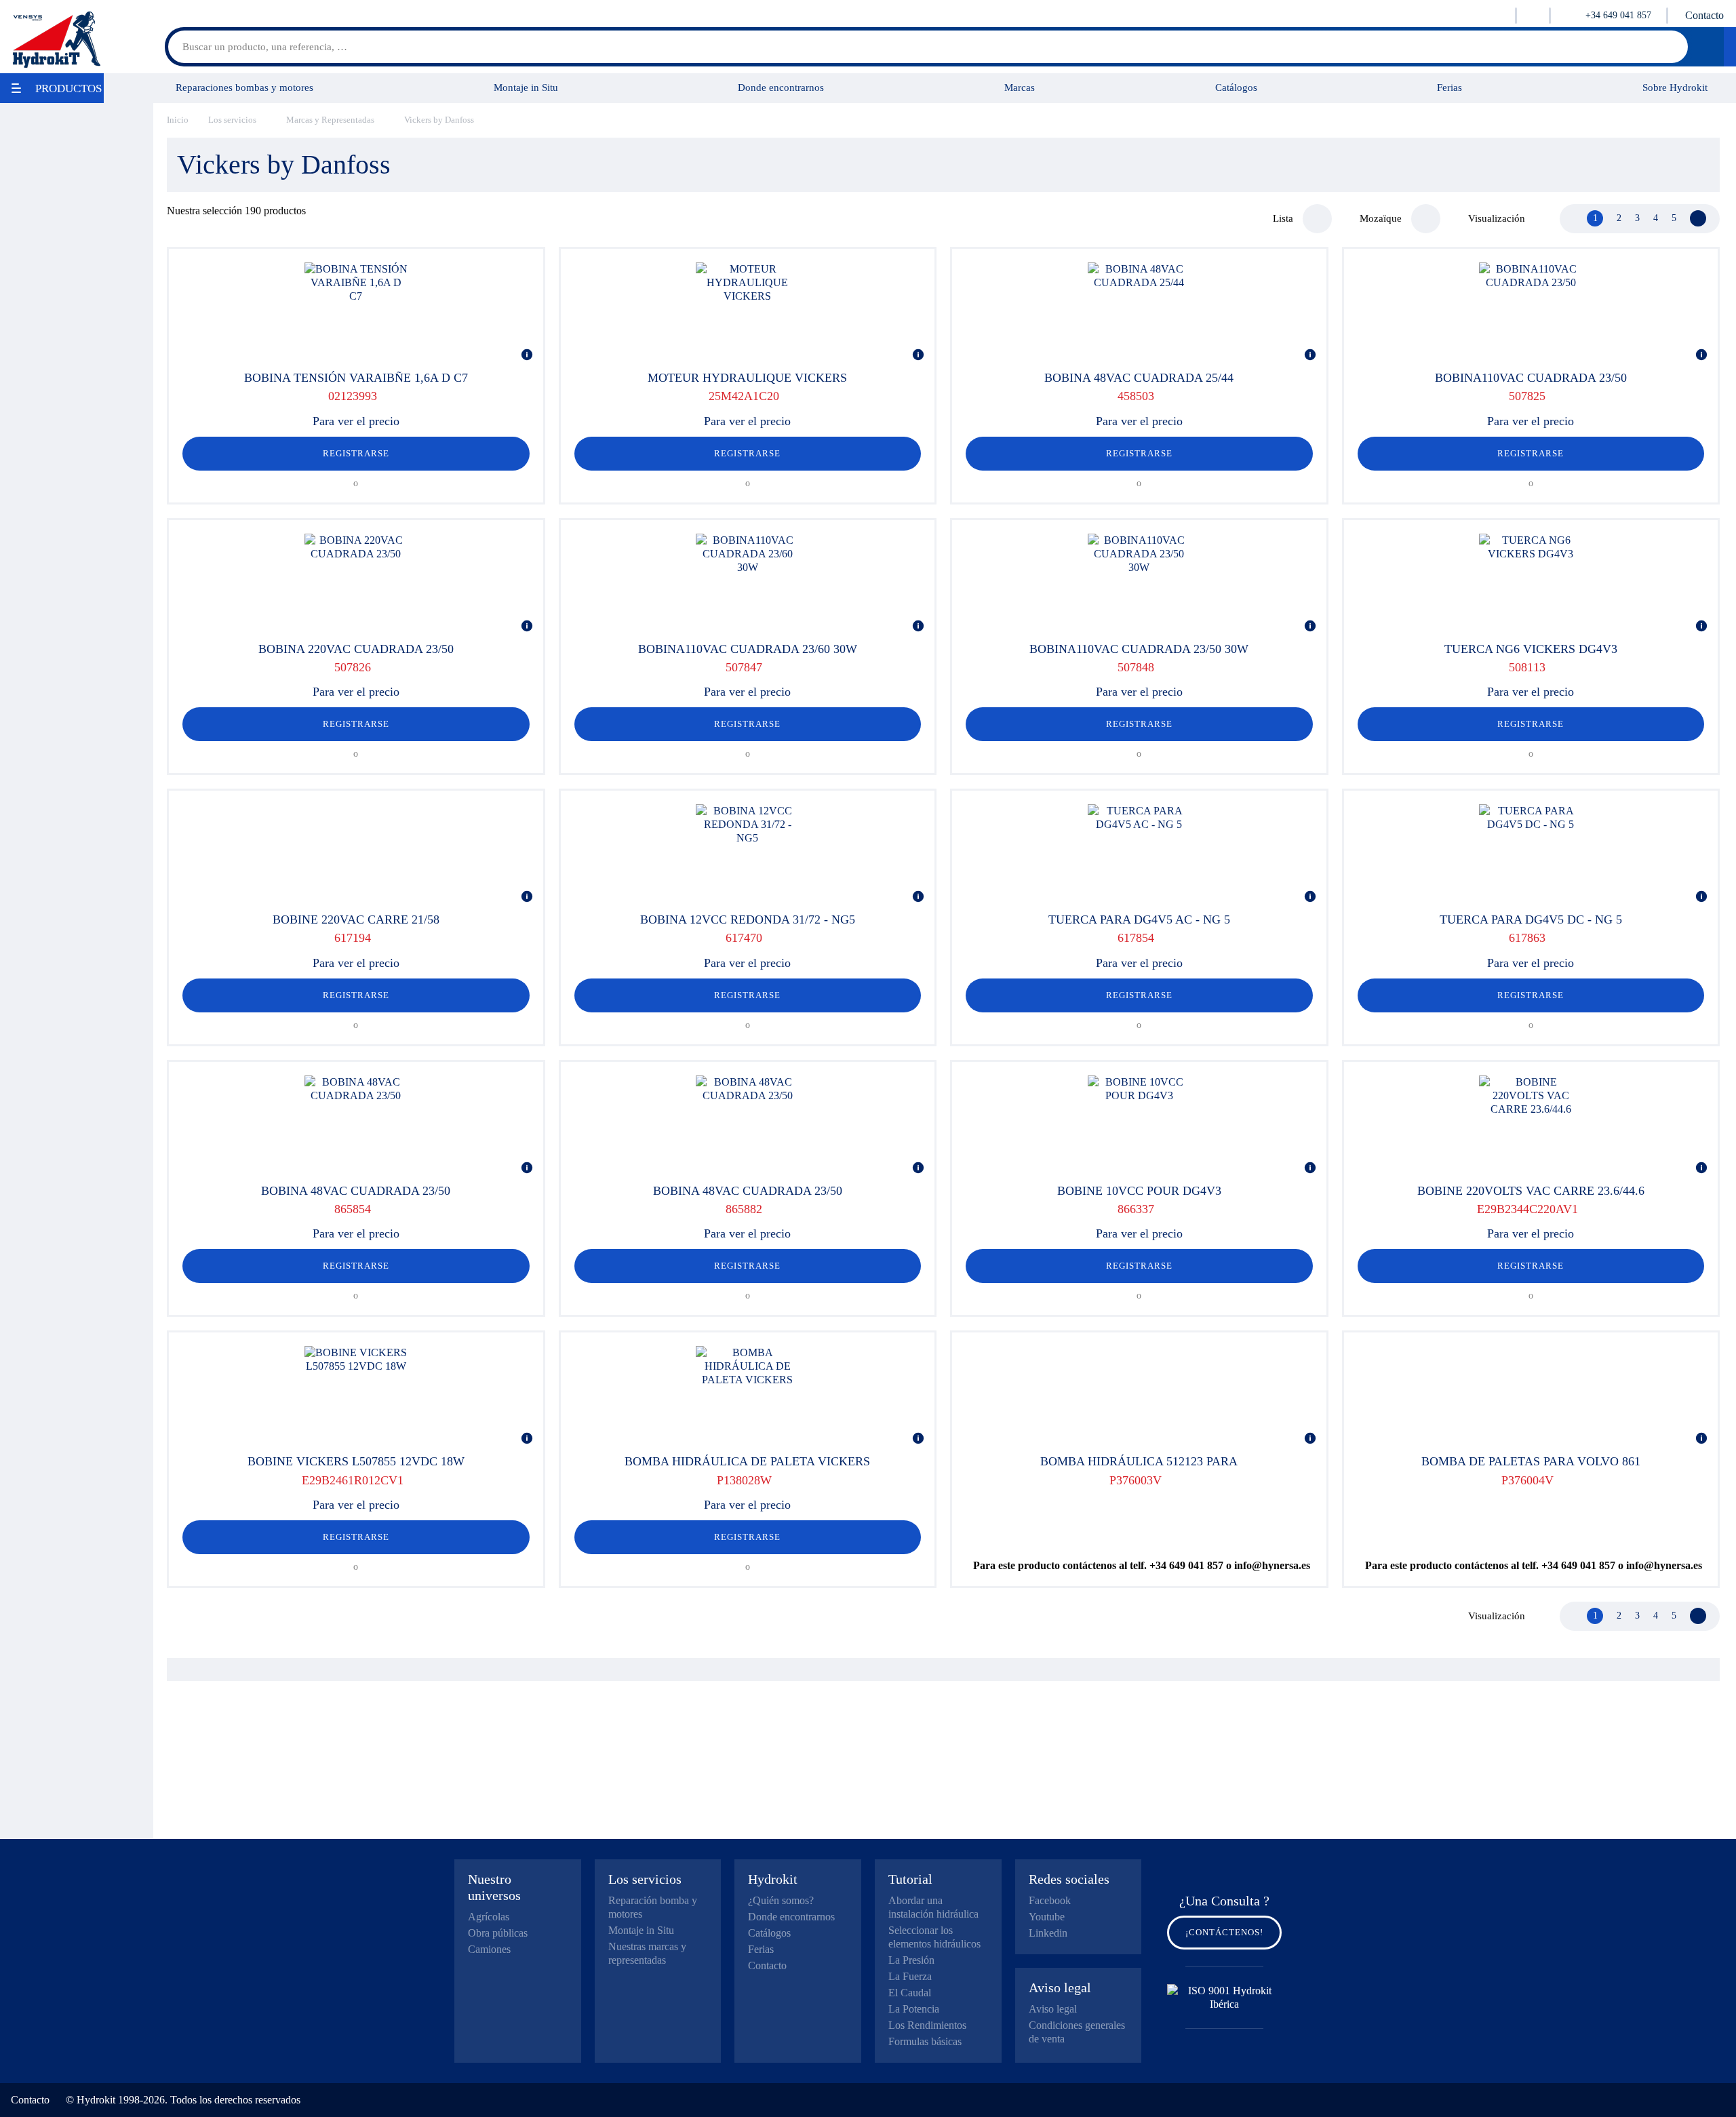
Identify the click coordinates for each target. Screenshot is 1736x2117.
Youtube (1047, 1917)
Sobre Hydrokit (1675, 87)
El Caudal (910, 1993)
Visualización (1497, 218)
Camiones (489, 1949)
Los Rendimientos (927, 2025)
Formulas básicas (925, 2041)
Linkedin (1048, 1933)
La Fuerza (910, 1976)
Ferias (1449, 87)
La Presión (911, 1960)
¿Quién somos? (781, 1900)
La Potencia (914, 2009)
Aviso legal (1053, 2009)
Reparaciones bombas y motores (244, 87)
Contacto (1704, 15)
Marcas (1020, 87)
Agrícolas (489, 1917)
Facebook (1050, 1900)
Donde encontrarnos (781, 87)
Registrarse (356, 453)
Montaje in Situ (526, 87)
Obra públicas (498, 1933)
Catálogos (1236, 87)
